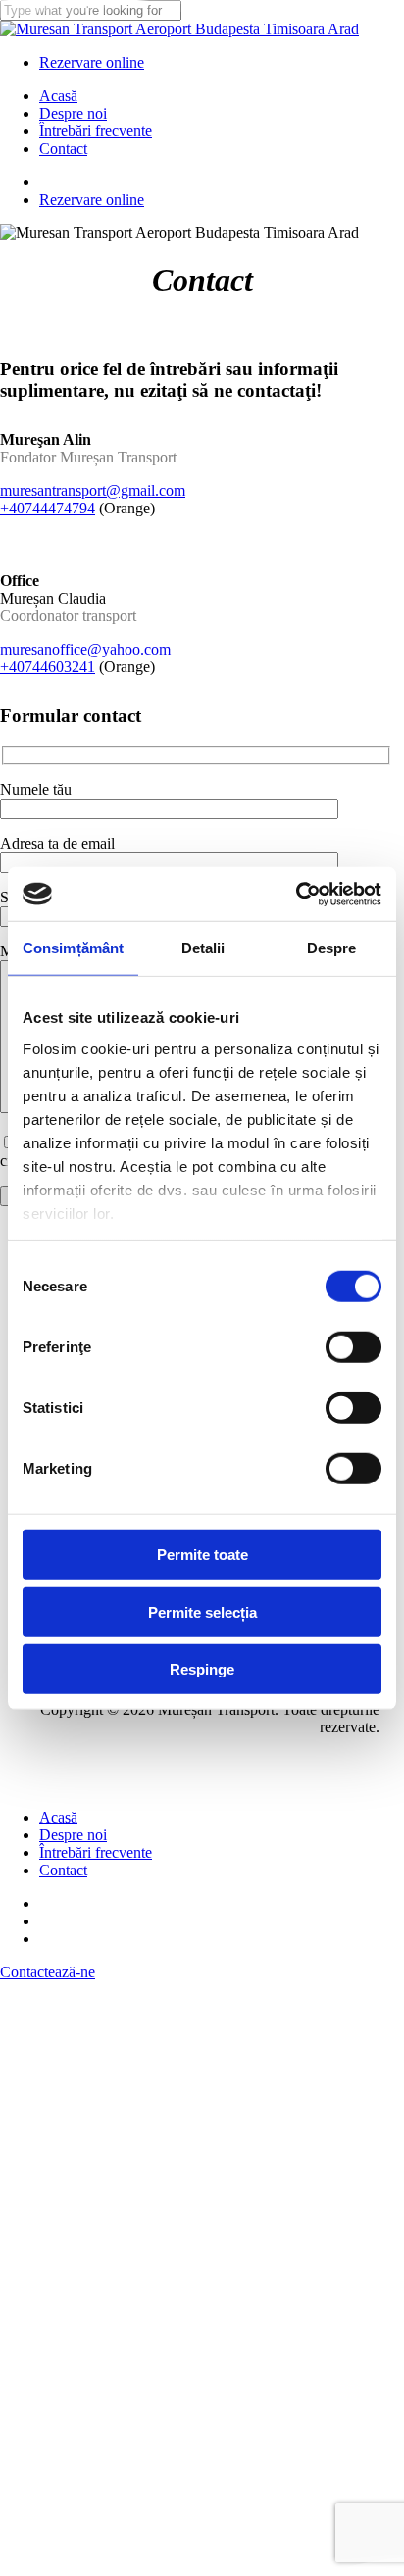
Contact (63, 1870)
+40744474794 (48, 508)
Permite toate (202, 1555)
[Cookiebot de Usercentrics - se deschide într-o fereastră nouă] (296, 894)
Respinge (202, 1669)
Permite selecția (202, 1611)
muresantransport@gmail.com (93, 490)
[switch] (353, 1347)
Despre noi (73, 1835)
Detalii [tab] (203, 948)
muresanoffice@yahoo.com (85, 649)
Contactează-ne (48, 1972)
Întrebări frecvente (96, 1852)
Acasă (58, 1817)
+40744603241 (48, 667)
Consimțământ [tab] (73, 948)
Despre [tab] (332, 948)
